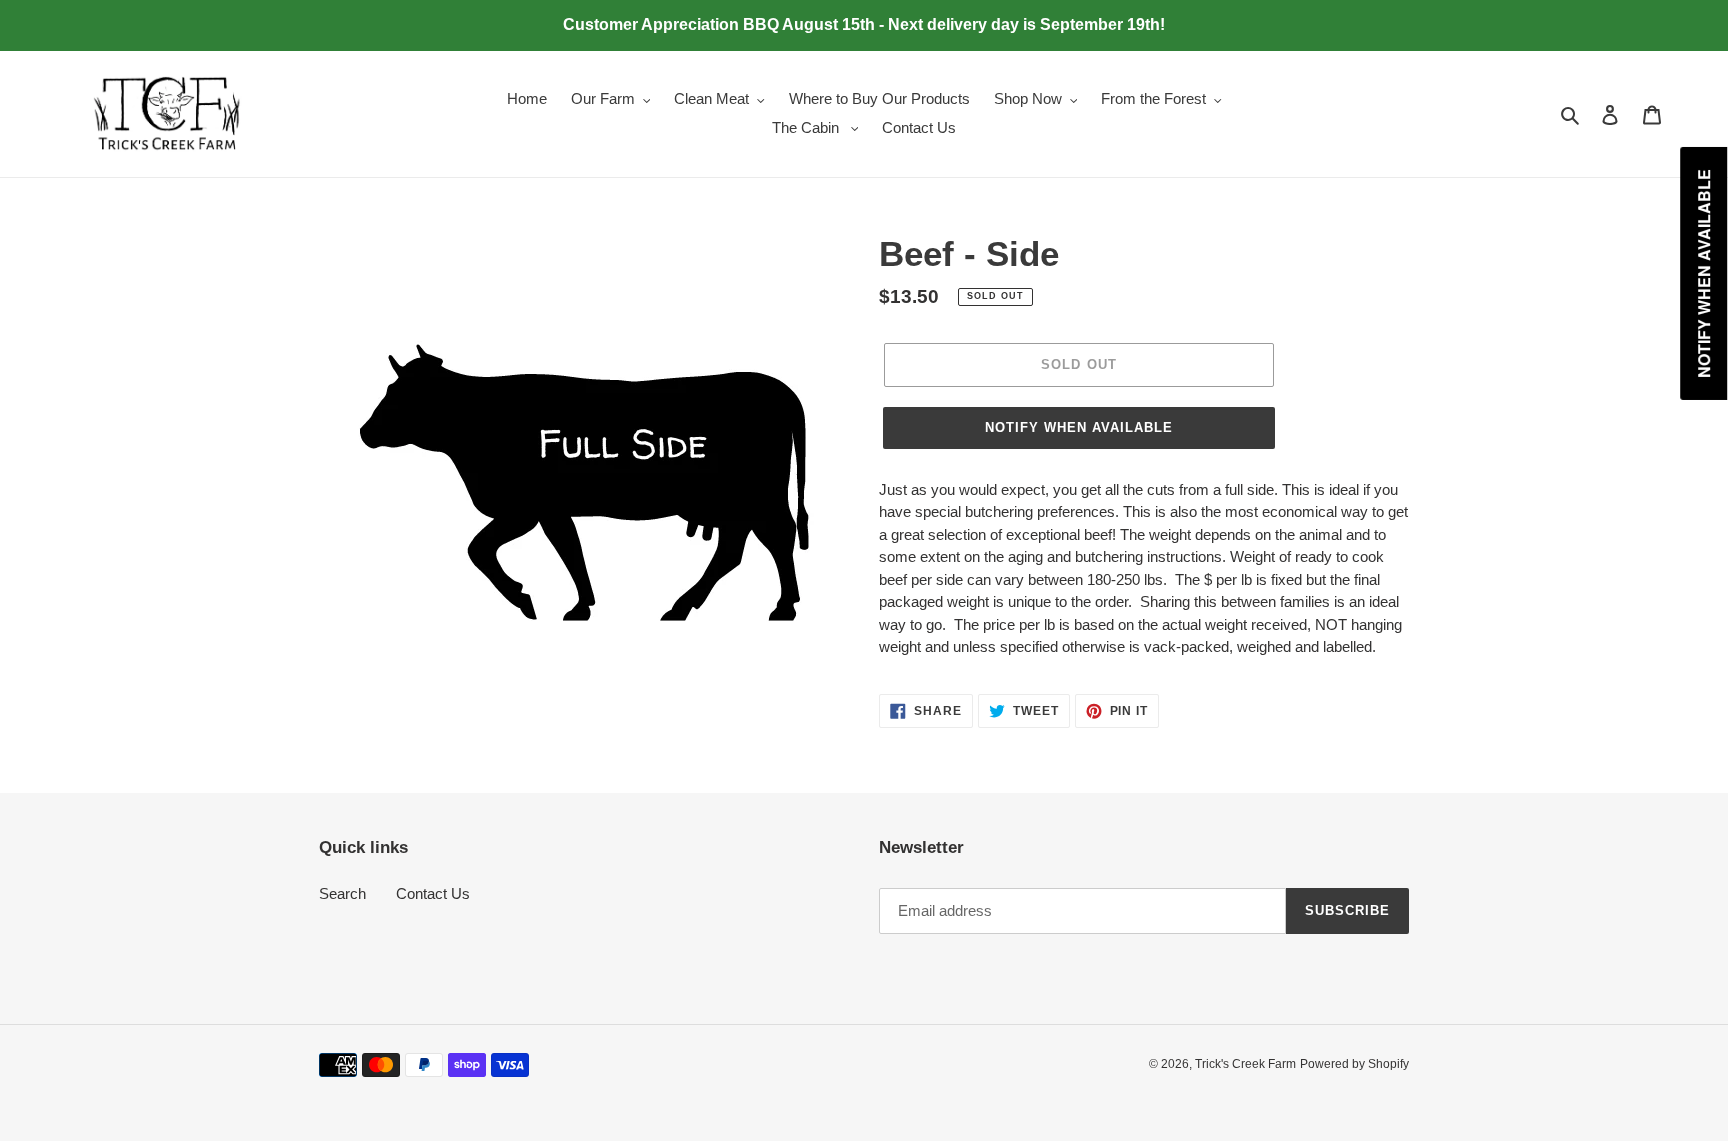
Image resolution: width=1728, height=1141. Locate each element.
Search (342, 893)
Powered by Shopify (1354, 1064)
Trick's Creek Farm (1245, 1064)
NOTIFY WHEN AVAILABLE (1079, 427)
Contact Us (433, 893)
